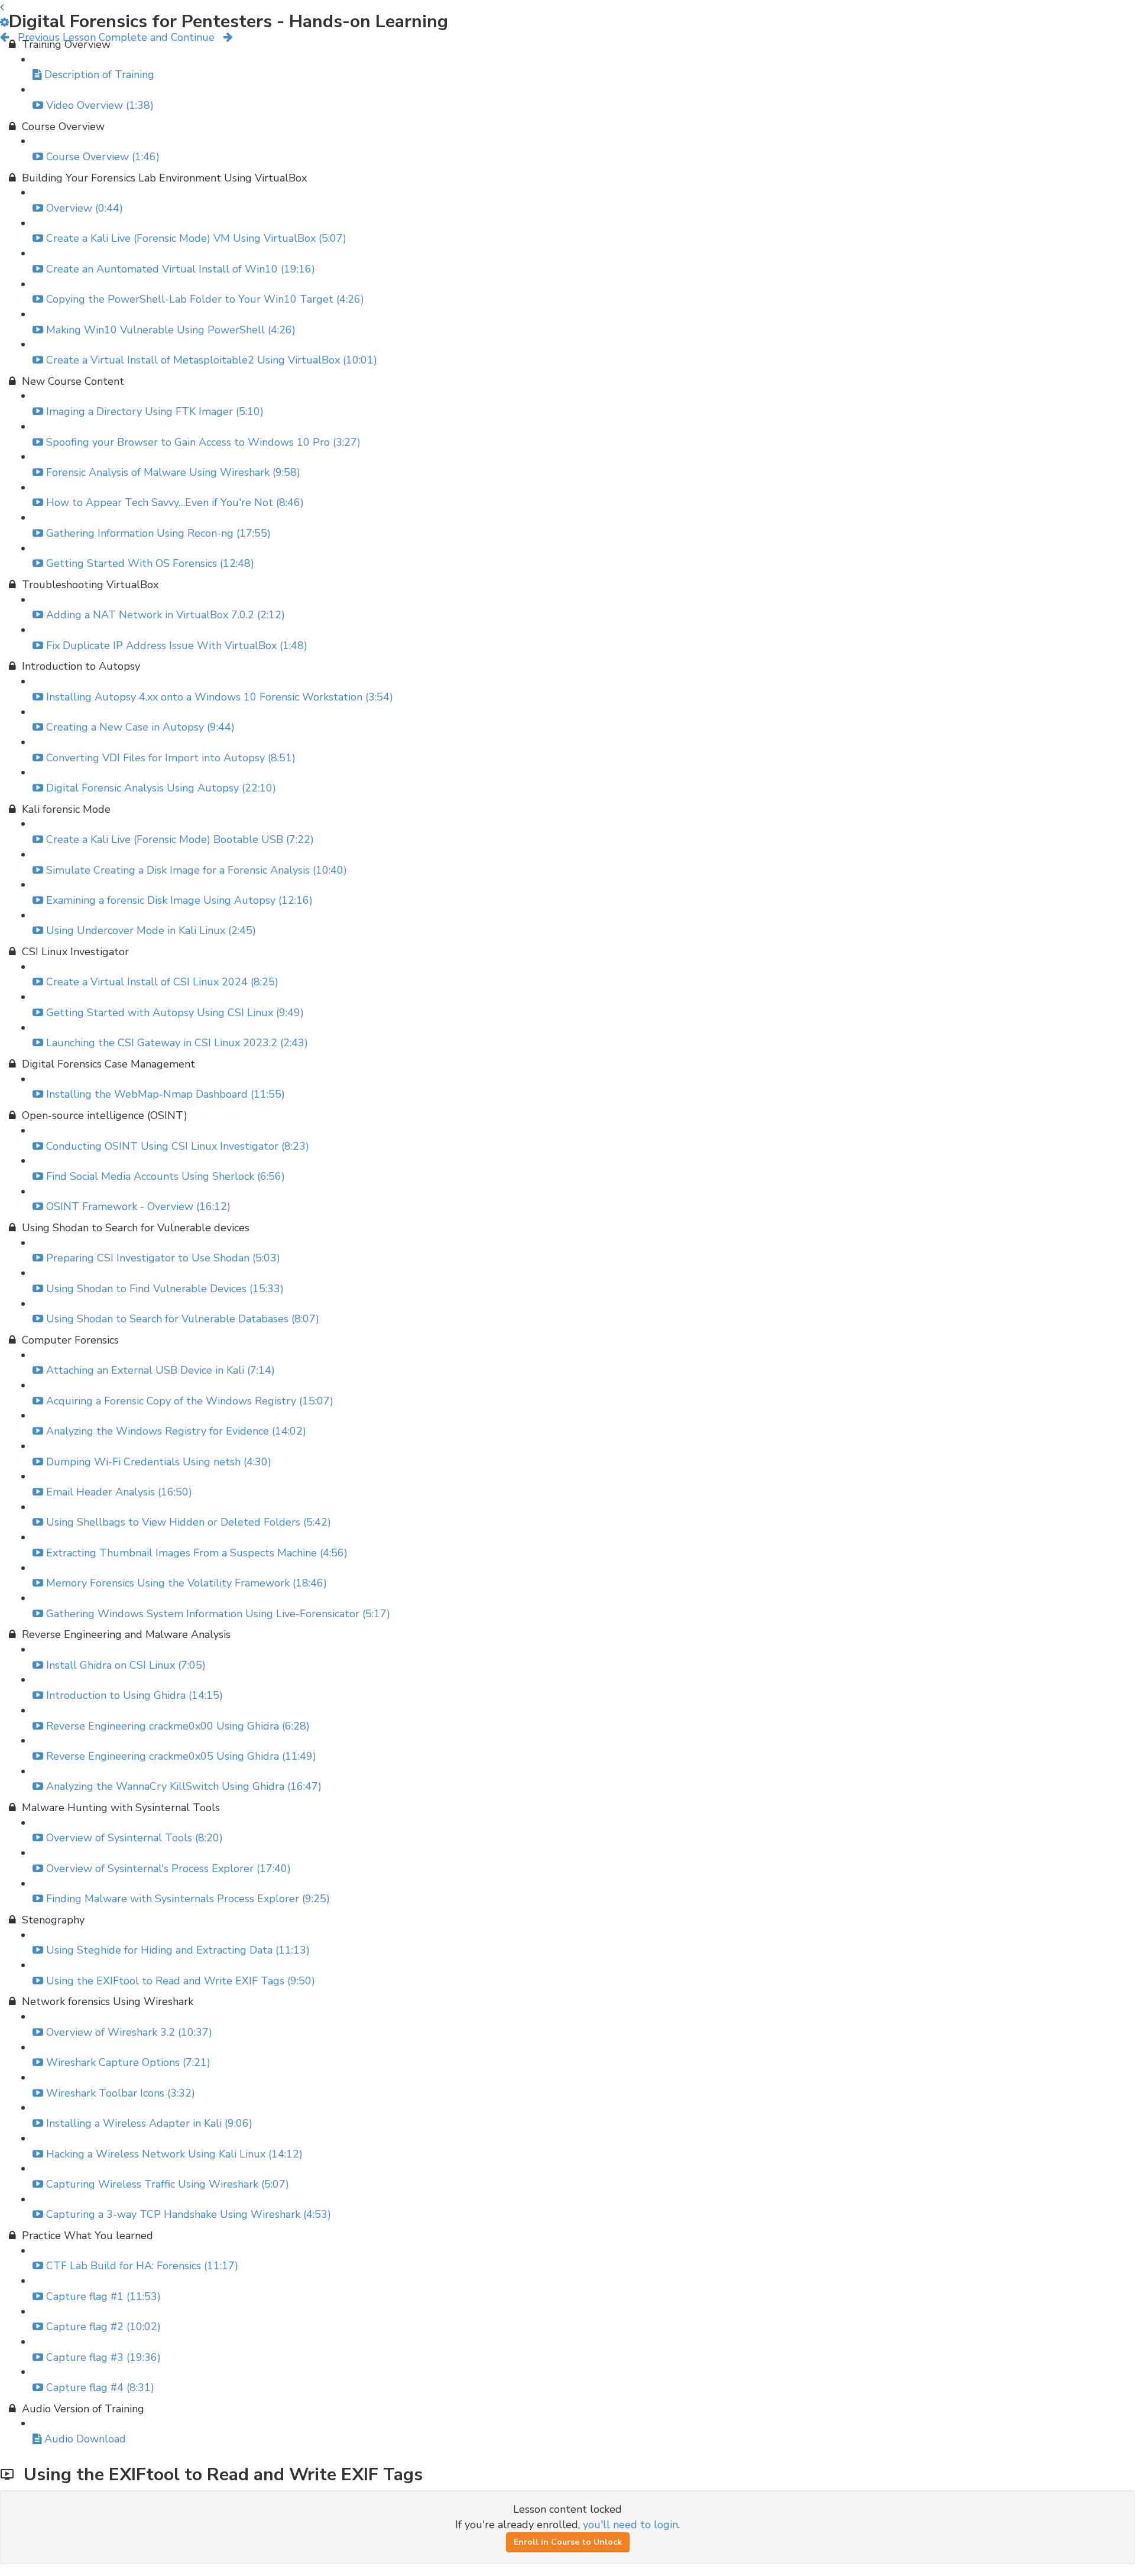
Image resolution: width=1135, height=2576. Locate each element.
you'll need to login (630, 2525)
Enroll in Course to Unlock (568, 2542)
